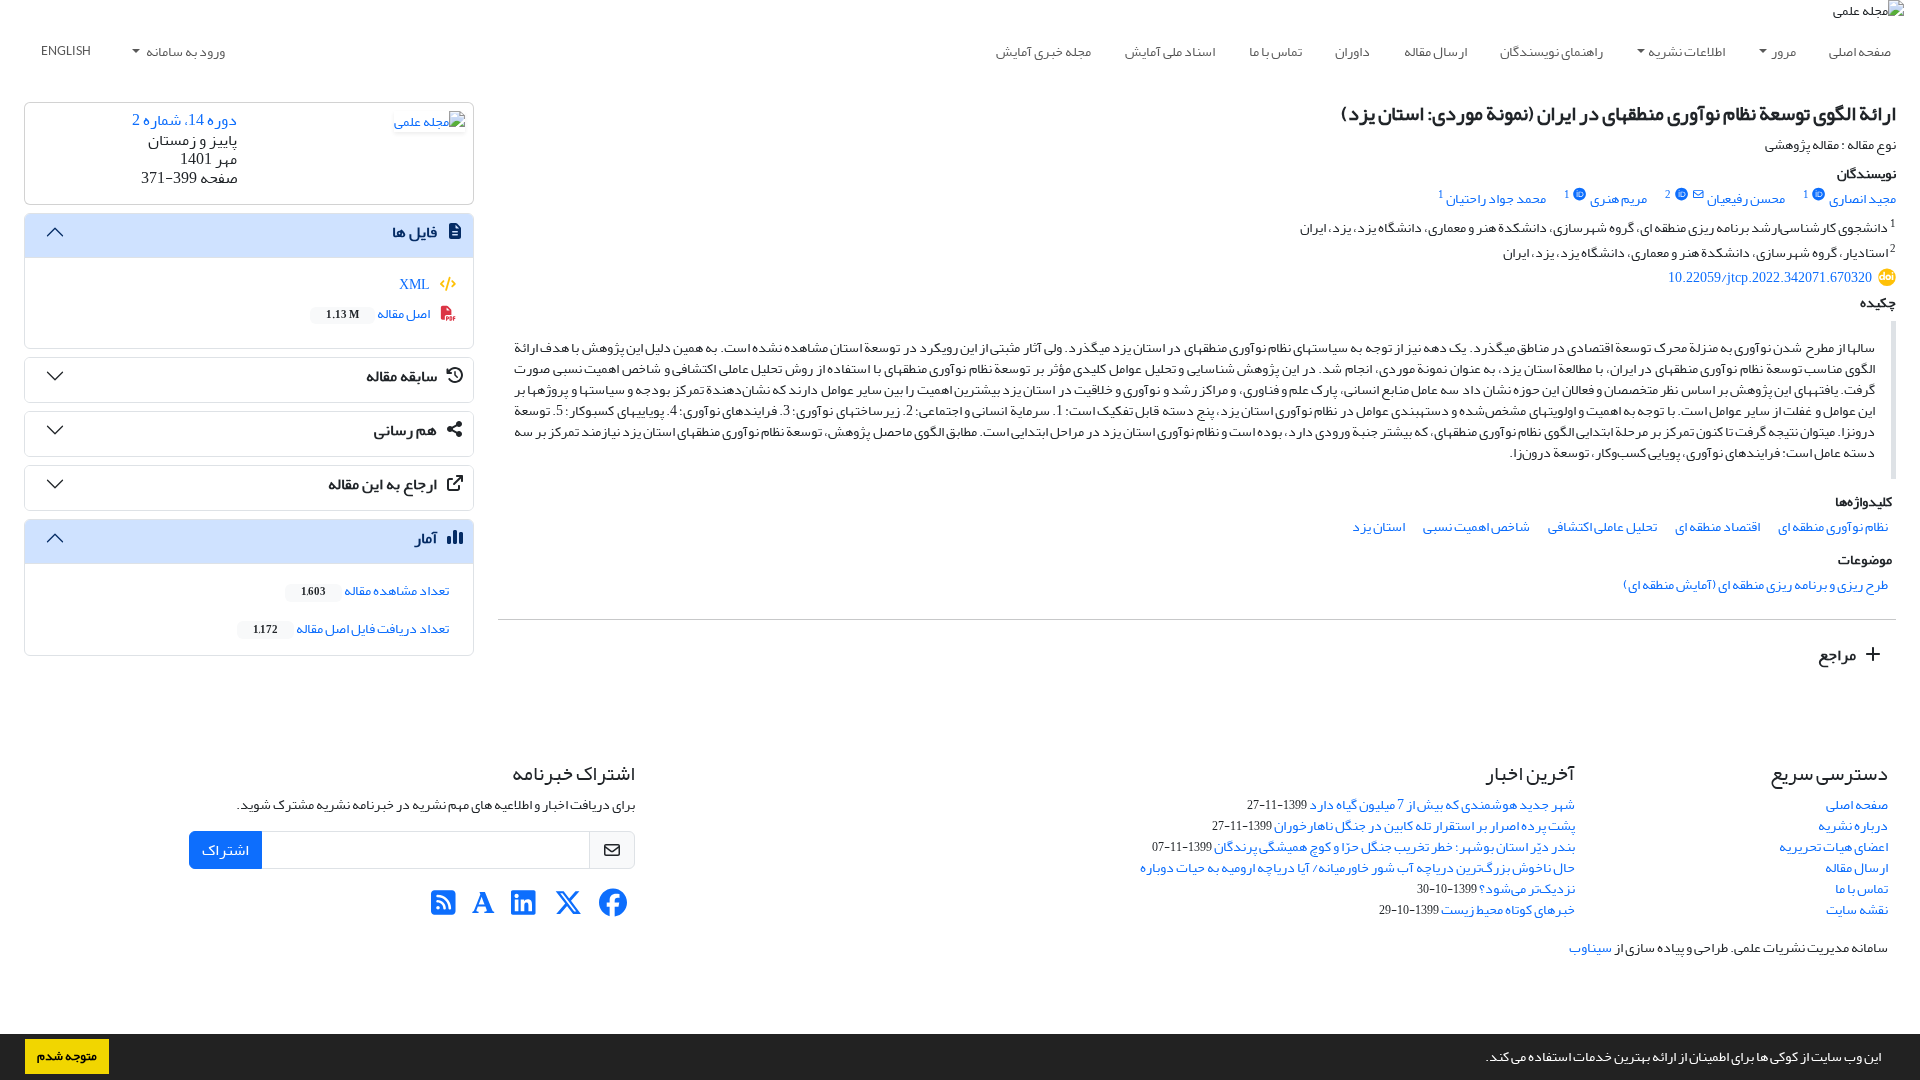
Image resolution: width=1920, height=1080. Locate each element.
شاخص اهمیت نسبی (1476, 526)
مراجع (1838, 655)
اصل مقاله (379, 313)
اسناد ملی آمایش (1170, 51)
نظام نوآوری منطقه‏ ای (1833, 526)
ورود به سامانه (184, 51)
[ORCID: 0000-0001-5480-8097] (1580, 195)
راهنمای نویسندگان (1551, 51)
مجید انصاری (1862, 198)
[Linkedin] (523, 908)
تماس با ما (1275, 51)
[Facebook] (613, 908)
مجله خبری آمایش (1043, 51)
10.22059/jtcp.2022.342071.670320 (1770, 277)
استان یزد (1378, 526)
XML (415, 284)
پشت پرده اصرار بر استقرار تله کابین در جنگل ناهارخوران (1424, 825)
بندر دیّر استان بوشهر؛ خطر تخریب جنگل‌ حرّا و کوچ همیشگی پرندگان (1394, 846)
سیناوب (1590, 947)
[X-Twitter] (568, 908)
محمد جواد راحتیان (1496, 198)
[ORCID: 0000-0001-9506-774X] (1819, 195)
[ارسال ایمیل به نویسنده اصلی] (1697, 195)
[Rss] (443, 908)
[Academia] (483, 908)
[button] (1480, 1059)
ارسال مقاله (1435, 51)
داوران (1352, 51)
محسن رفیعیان (1746, 198)
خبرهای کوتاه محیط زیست (1508, 909)
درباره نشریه (1853, 825)
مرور (1783, 51)
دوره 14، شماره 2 (184, 120)
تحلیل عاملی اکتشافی (1602, 526)
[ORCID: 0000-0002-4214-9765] (1681, 195)
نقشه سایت (1857, 909)
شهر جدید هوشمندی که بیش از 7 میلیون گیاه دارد (1442, 804)
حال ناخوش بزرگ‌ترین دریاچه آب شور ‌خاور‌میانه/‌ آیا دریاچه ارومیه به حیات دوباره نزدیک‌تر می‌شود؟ (1357, 878)
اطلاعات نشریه (1686, 51)
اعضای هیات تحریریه (1833, 846)
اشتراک (225, 850)
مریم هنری (1618, 198)
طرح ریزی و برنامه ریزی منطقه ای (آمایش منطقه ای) (1755, 584)
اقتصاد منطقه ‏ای (1717, 526)
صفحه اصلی (1860, 51)
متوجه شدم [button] (67, 1056)
